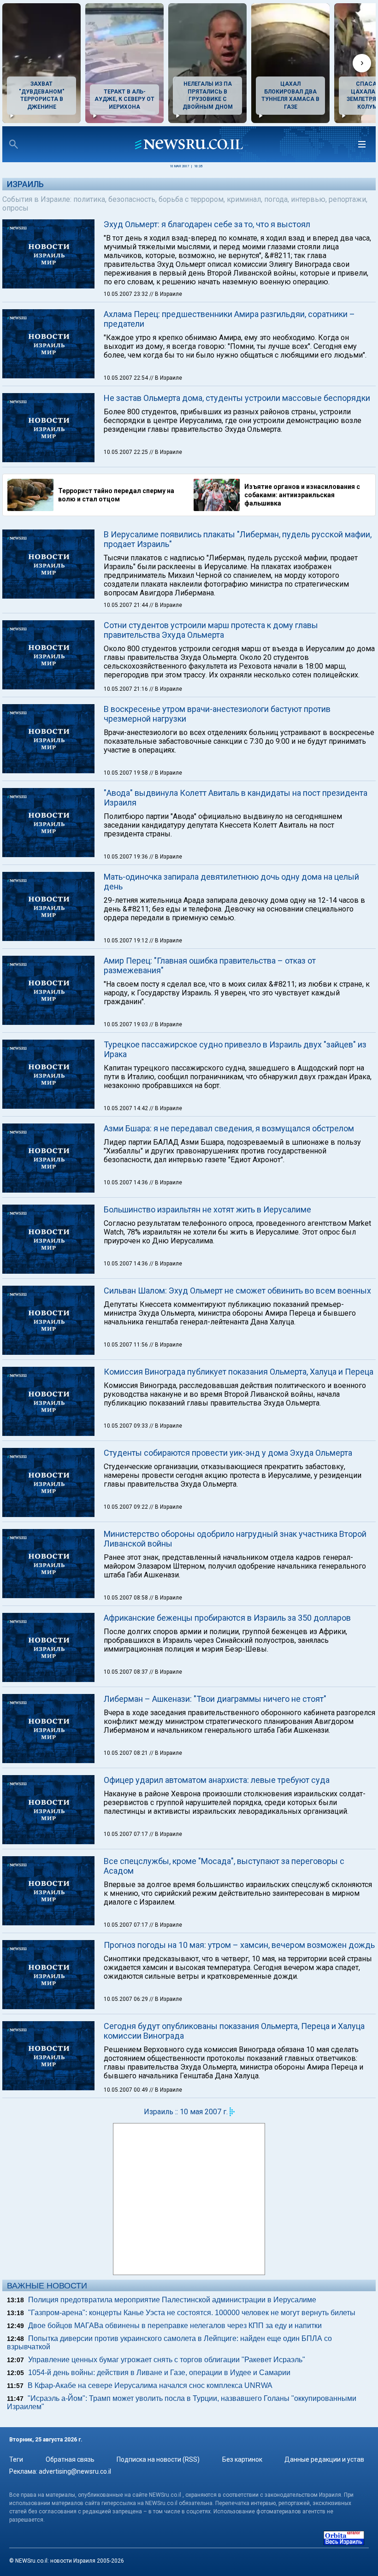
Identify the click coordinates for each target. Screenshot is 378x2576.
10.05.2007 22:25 (127, 452)
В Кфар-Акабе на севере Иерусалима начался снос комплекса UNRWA (150, 2385)
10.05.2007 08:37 (127, 1672)
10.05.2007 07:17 (127, 1834)
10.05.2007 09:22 (127, 1507)
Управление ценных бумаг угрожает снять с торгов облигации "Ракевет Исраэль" (167, 2360)
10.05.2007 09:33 (127, 1426)
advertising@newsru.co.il (75, 2471)
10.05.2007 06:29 (127, 1999)
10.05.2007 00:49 (127, 2090)
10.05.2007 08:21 (127, 1753)
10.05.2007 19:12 (127, 941)
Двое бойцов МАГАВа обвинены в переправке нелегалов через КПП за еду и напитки (175, 2326)
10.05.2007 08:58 (127, 1598)
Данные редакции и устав (324, 2459)
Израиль (25, 184)
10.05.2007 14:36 (127, 1182)
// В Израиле (166, 294)
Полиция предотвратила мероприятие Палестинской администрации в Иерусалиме (172, 2300)
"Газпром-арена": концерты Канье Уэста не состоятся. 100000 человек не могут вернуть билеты (192, 2313)
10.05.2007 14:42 (127, 1108)
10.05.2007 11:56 (127, 1345)
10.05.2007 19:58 (127, 773)
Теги (16, 2459)
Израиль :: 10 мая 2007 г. (186, 2112)
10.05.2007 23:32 (127, 294)
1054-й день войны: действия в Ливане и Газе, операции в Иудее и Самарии (159, 2373)
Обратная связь (70, 2459)
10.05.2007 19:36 (127, 857)
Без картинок (242, 2459)
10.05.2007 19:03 (127, 1024)
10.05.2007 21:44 (127, 605)
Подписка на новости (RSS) (158, 2459)
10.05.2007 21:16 (127, 689)
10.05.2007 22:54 (127, 378)
